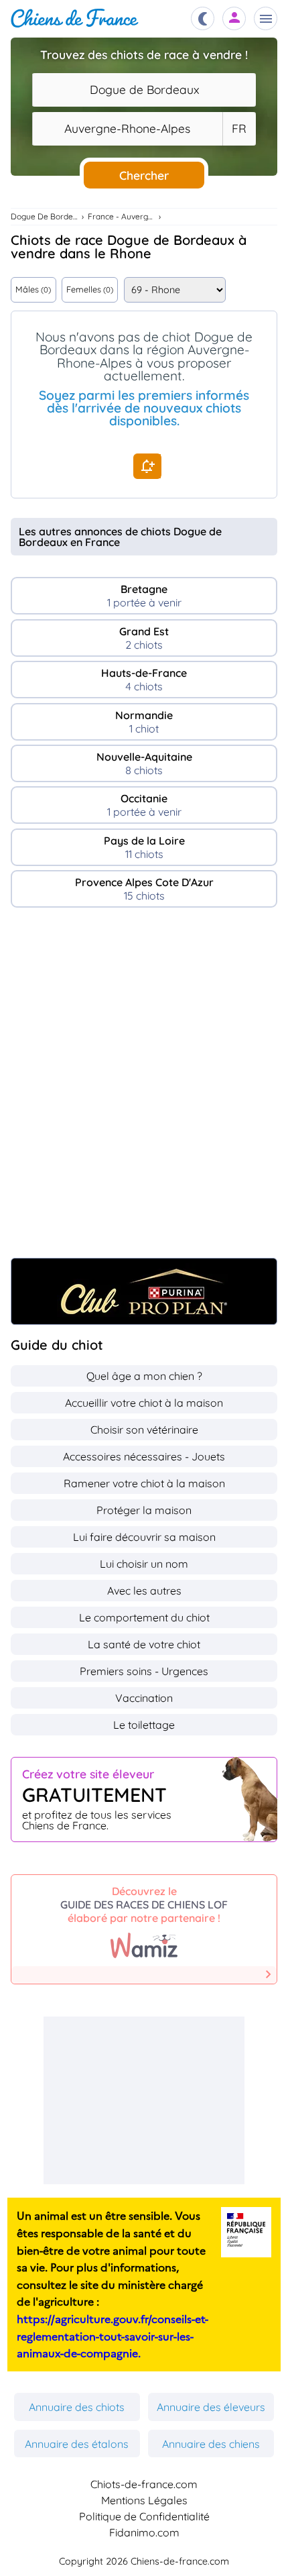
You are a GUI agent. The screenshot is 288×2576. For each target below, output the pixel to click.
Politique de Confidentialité (144, 2516)
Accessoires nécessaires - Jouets (144, 1456)
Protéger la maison (144, 1510)
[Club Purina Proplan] (144, 1291)
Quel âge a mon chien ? (144, 1376)
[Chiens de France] (75, 18)
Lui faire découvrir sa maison (144, 1537)
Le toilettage (144, 1725)
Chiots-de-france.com (144, 2484)
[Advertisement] (144, 1089)
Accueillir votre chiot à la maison (144, 1403)
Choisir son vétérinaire (144, 1430)
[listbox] (239, 129)
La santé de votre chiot (144, 1644)
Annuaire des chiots (77, 2407)
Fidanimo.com (144, 2532)
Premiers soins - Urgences (144, 1671)
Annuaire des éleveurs (211, 2407)
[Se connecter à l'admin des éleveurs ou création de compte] (234, 18)
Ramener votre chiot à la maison (144, 1483)
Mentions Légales (144, 2500)
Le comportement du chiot (144, 1617)
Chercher (144, 175)
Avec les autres (144, 1591)
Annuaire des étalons (77, 2444)
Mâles (33, 289)
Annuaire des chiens (211, 2444)
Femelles (90, 289)
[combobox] (144, 90)
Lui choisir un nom (144, 1564)
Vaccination (144, 1698)
